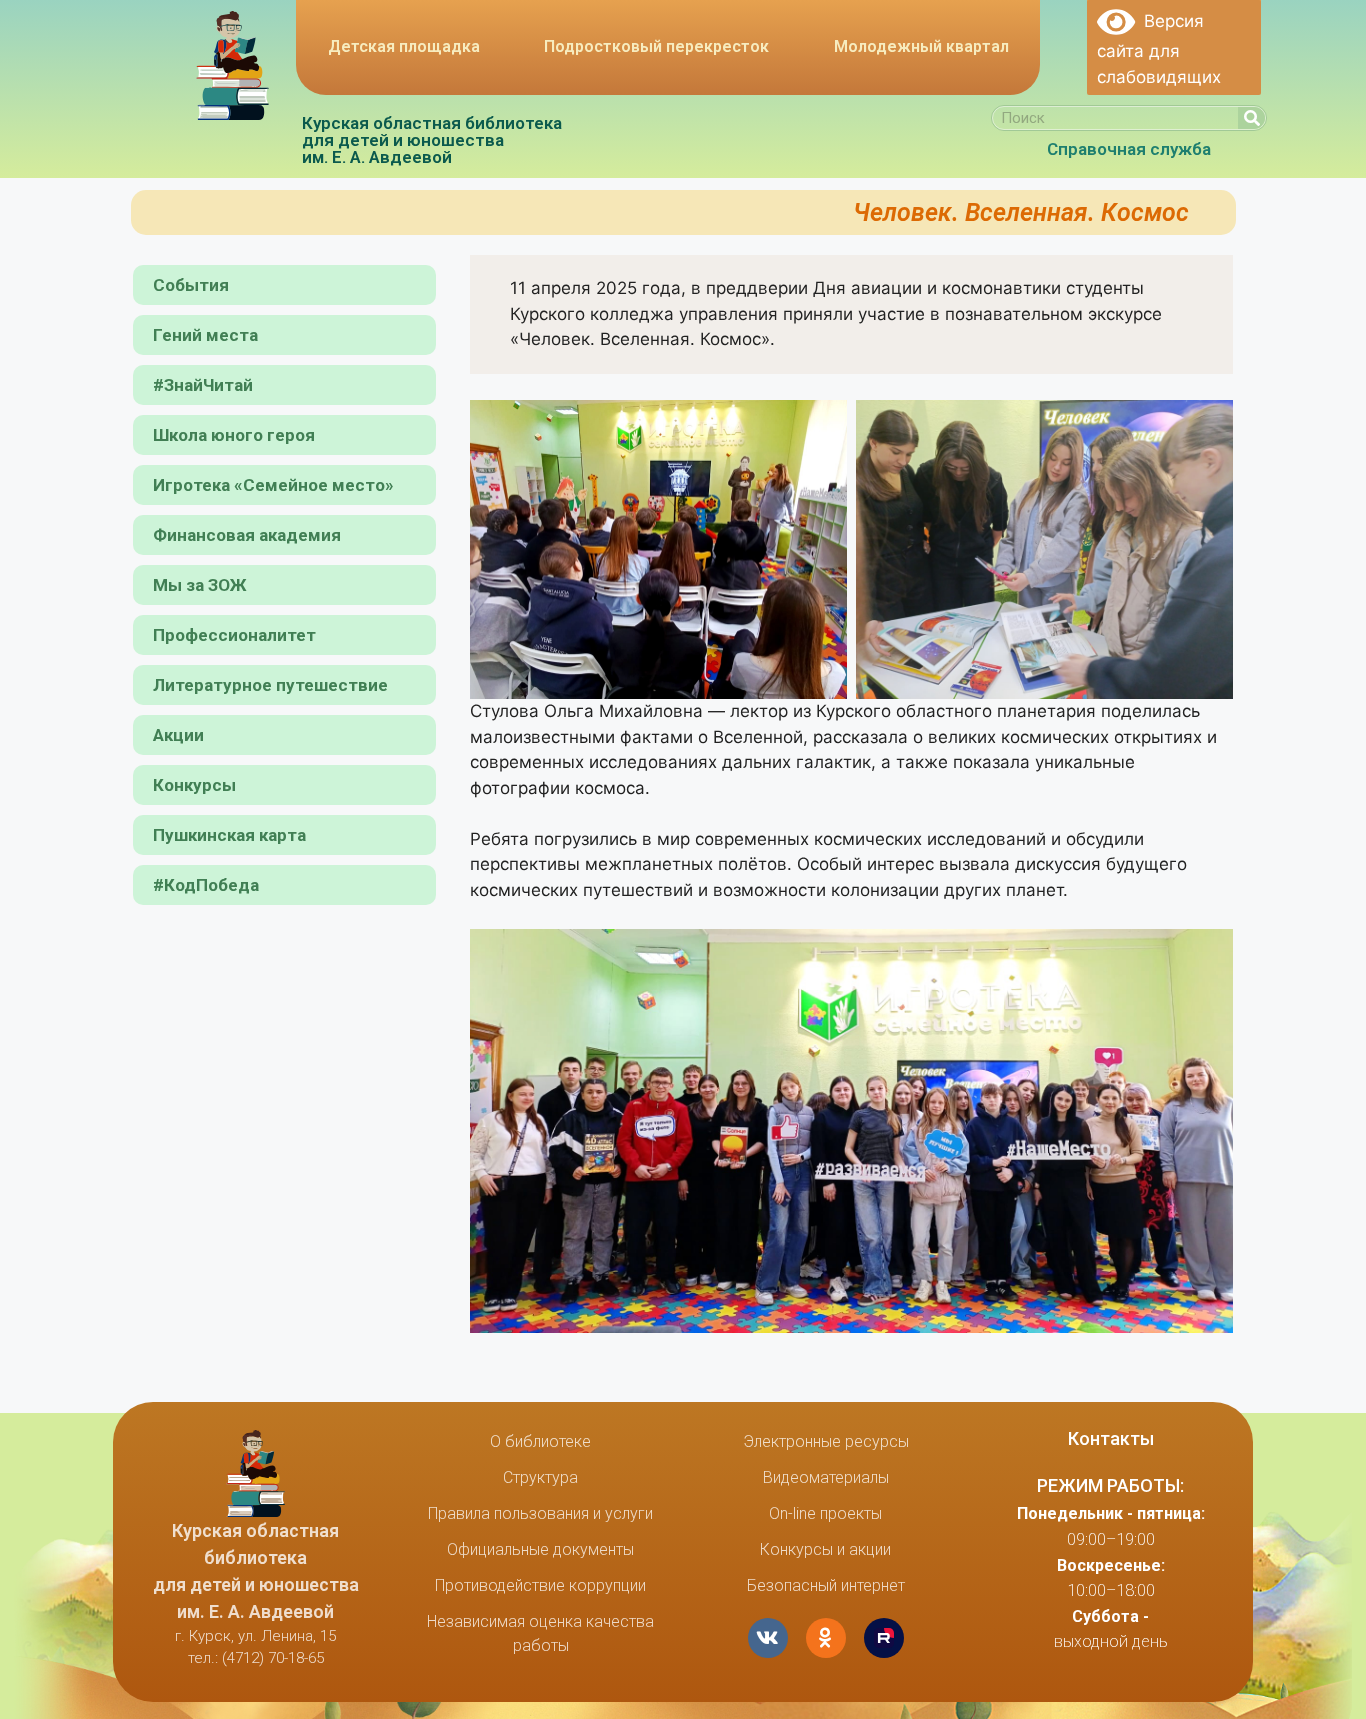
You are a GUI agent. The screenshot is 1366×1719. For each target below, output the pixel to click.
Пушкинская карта (229, 835)
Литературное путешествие (270, 685)
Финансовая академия (247, 535)
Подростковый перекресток (656, 46)
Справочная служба (1129, 149)
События (191, 285)
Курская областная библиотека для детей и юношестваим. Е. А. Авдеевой (432, 140)
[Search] (1251, 118)
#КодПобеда (206, 885)
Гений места (205, 335)
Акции (178, 735)
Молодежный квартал (921, 46)
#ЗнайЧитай (203, 385)
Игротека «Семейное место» (273, 485)
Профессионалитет (234, 635)
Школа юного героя (234, 435)
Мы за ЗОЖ (200, 585)
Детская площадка (404, 46)
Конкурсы (194, 785)
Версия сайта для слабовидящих (1159, 49)
